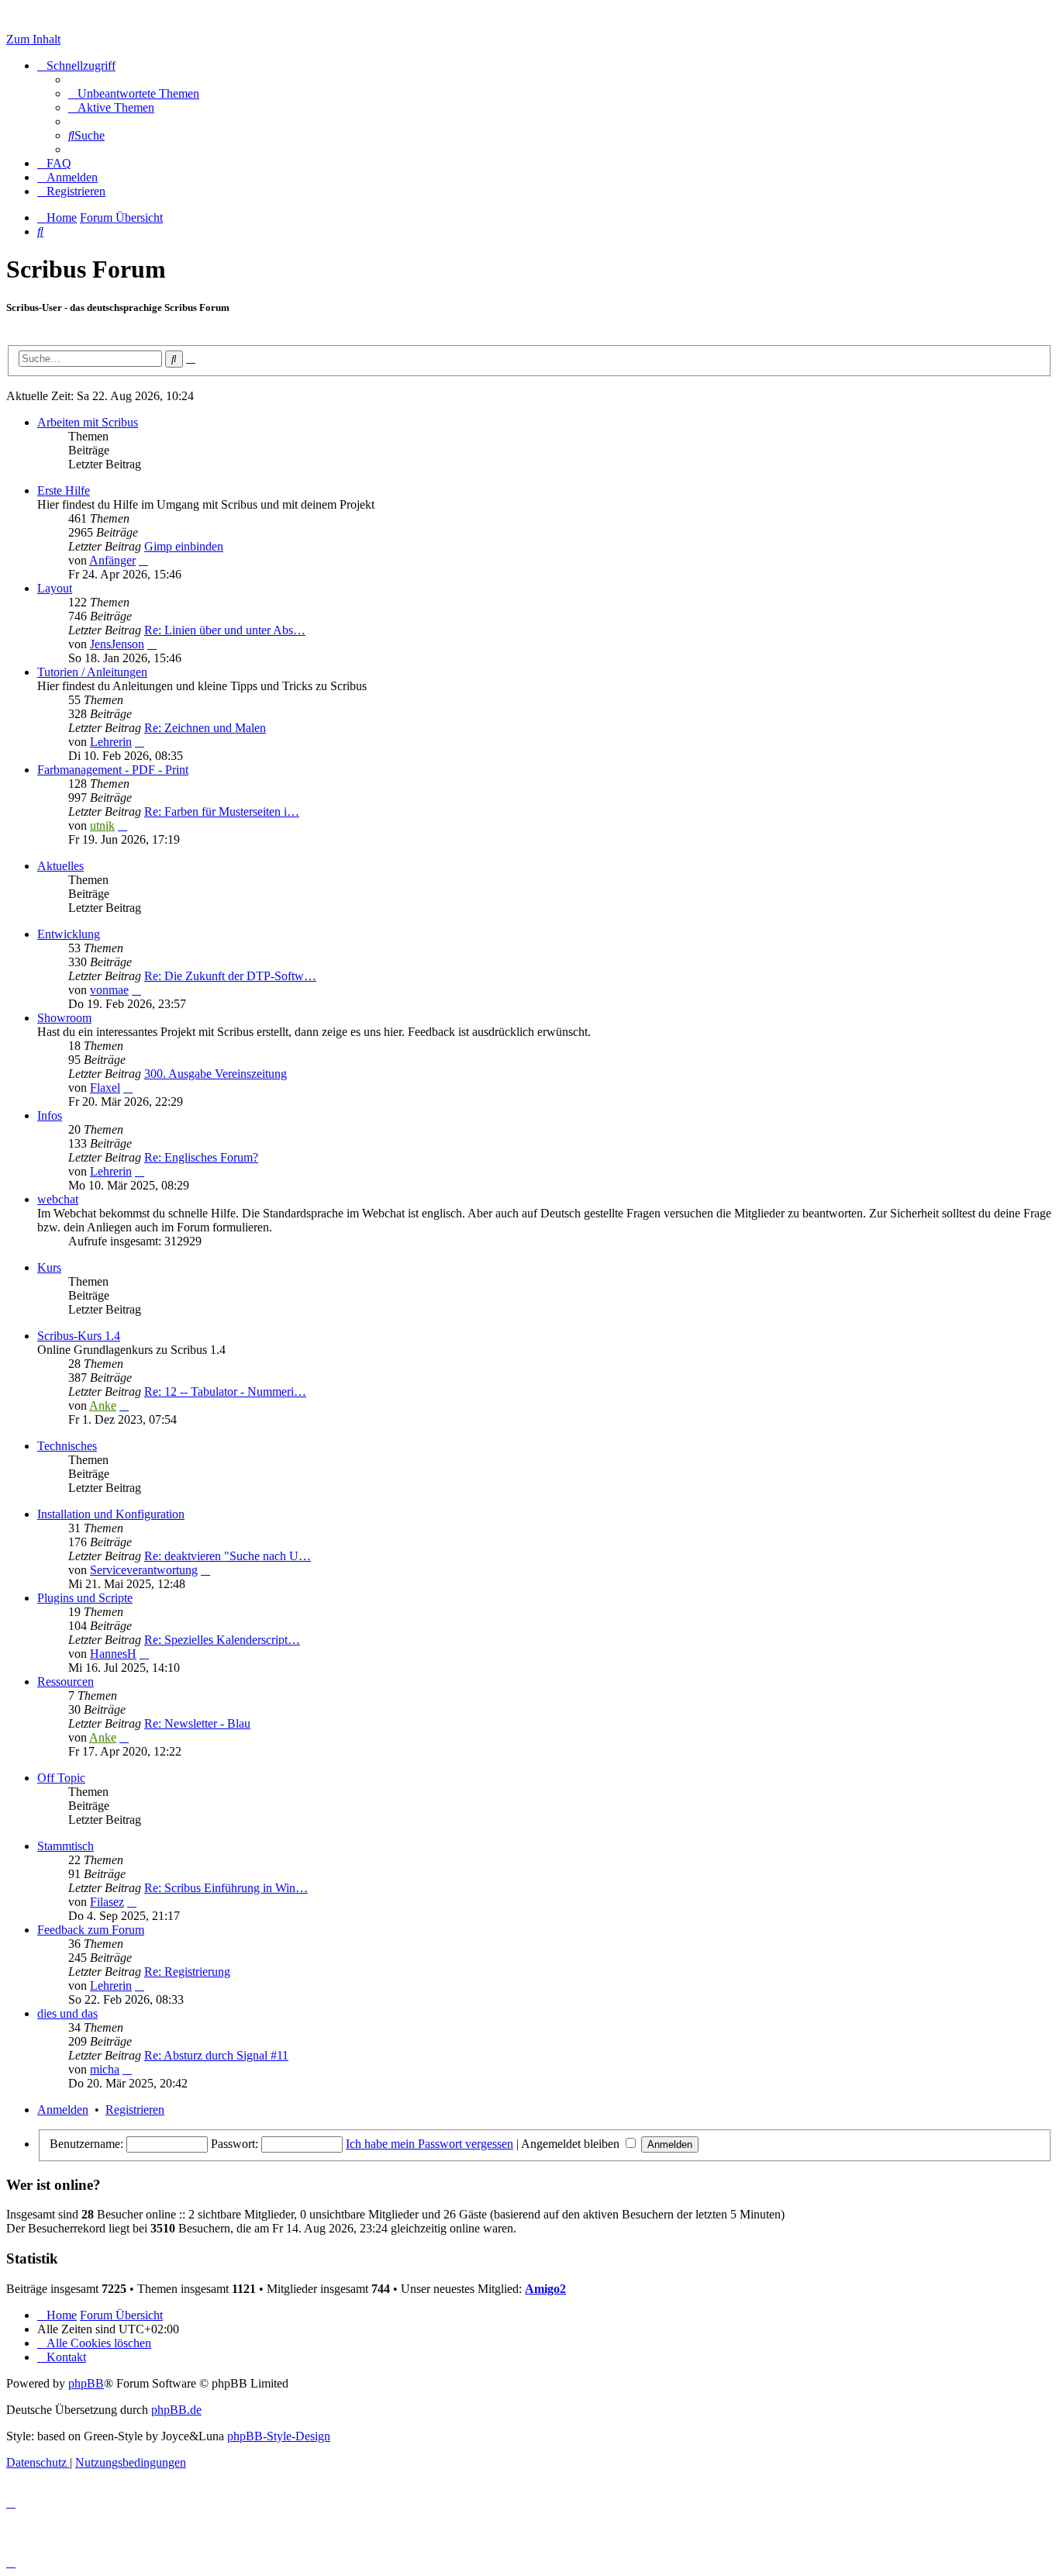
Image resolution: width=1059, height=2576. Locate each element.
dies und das (67, 2013)
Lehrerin (111, 742)
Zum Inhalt (33, 39)
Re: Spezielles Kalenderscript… (222, 1640)
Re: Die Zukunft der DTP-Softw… (230, 976)
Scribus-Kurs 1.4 (79, 1336)
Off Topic (61, 1778)
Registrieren (135, 2110)
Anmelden (63, 2110)
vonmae (109, 990)
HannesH (113, 1654)
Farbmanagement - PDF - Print (113, 770)
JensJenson (117, 644)
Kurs (49, 1267)
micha (105, 2069)
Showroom (64, 1018)
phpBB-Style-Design (279, 2436)
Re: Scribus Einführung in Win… (226, 1888)
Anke (103, 1405)
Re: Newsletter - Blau (197, 1723)
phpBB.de (176, 2410)
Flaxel (105, 1088)
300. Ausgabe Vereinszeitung (216, 1074)
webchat (58, 1199)
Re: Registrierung (187, 1972)
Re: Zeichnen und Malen (205, 728)
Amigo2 (545, 2289)
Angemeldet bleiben (572, 2144)
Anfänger (112, 560)
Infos (50, 1115)
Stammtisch (66, 1846)
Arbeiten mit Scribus (88, 422)
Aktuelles (60, 866)
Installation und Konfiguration (111, 1514)
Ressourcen (66, 1682)
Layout (55, 588)
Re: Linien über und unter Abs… (225, 630)
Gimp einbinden (184, 546)
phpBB (86, 2383)
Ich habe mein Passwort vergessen (429, 2144)
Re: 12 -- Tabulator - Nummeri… (225, 1392)
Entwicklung (69, 934)
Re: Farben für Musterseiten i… (222, 811)
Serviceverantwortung (144, 1570)
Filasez (107, 1902)
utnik (102, 825)
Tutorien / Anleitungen (92, 672)
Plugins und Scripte (85, 1598)
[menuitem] (134, 93)
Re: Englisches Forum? (201, 1157)
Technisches (67, 1446)
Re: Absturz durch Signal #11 (216, 2055)
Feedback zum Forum (91, 1930)
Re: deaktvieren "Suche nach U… (228, 1556)
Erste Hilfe (64, 490)
